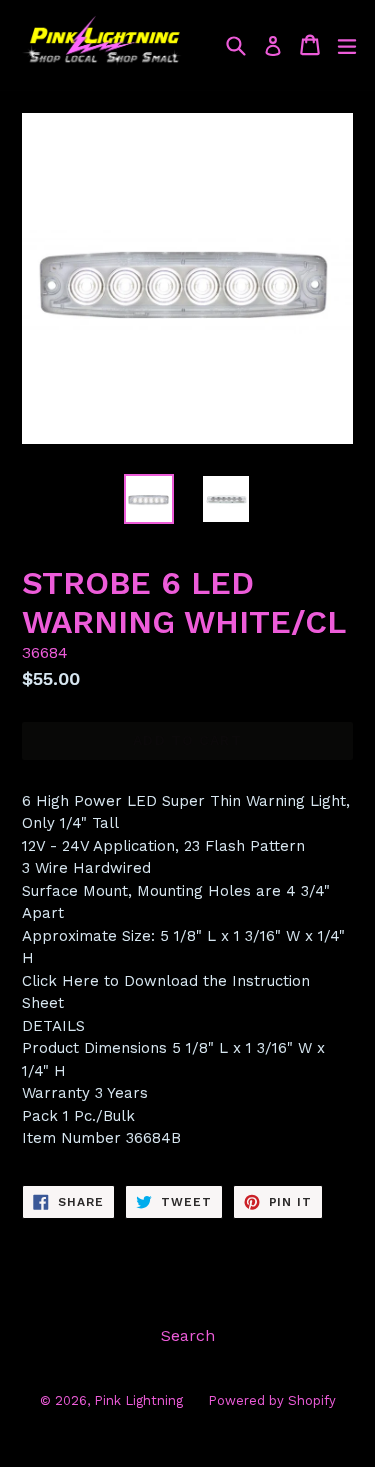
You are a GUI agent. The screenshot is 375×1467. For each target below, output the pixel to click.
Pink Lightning (138, 1400)
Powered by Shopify (272, 1400)
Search (188, 1335)
